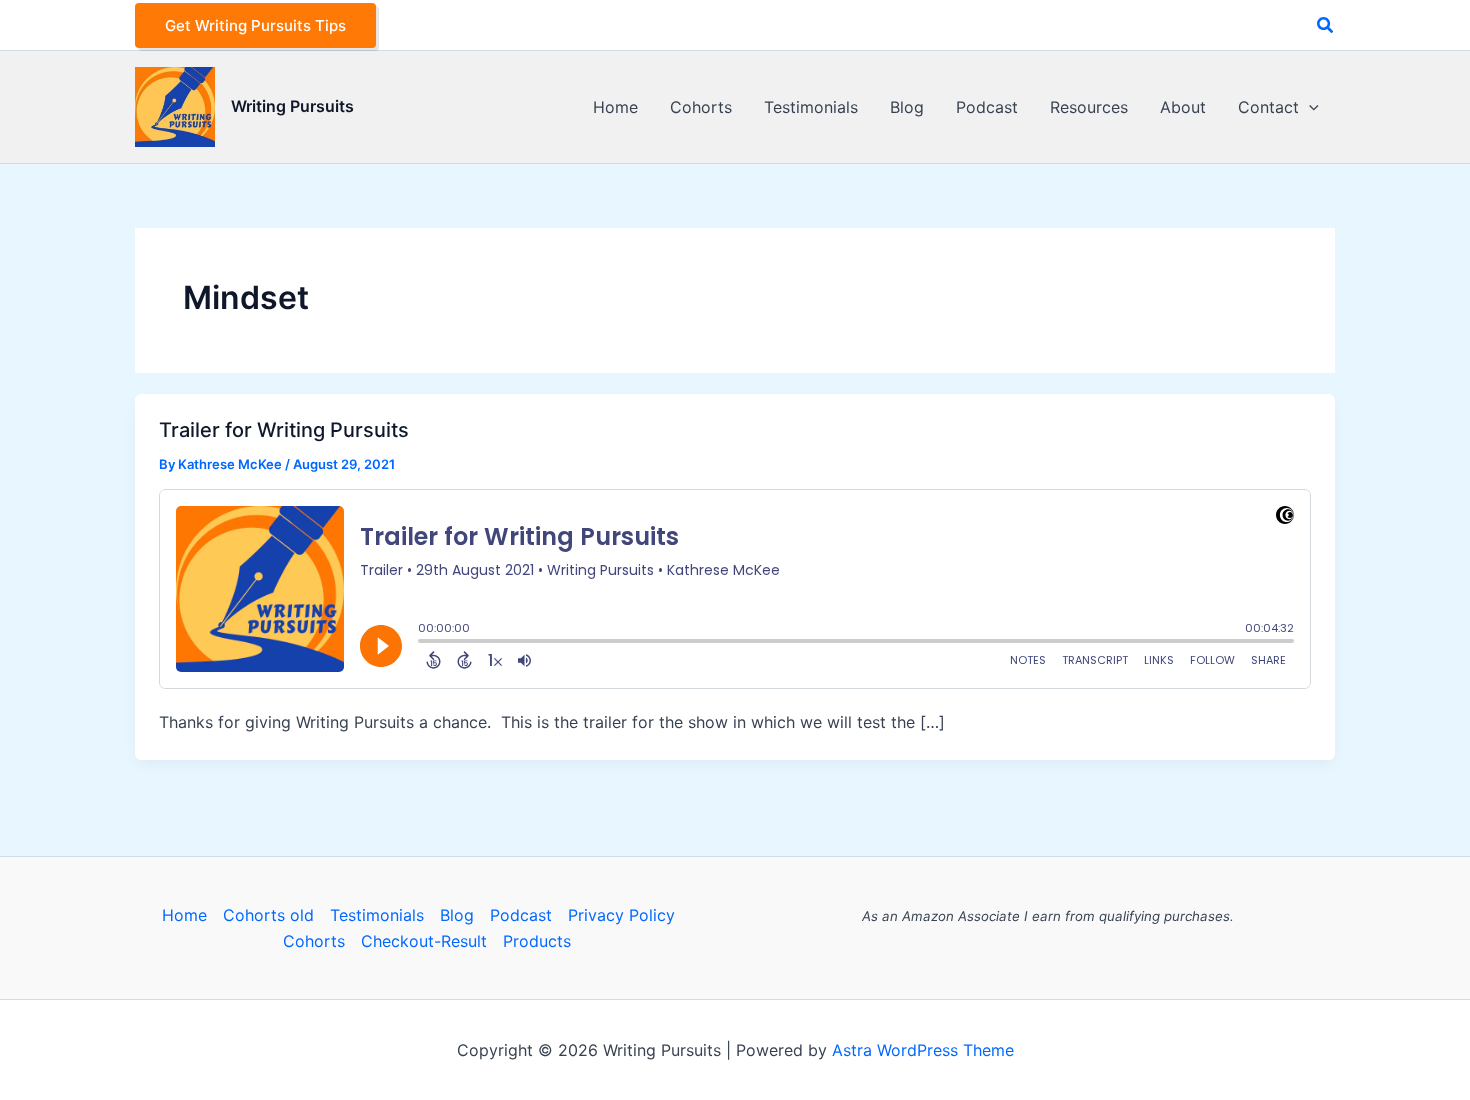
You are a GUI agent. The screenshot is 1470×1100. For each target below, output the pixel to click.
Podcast (521, 915)
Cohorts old (268, 915)
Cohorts (314, 941)
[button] (255, 25)
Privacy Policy (621, 915)
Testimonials (377, 915)
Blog (457, 915)
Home (184, 915)
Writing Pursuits (292, 106)
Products (537, 941)
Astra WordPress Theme (923, 1050)
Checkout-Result (424, 941)
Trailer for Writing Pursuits (284, 430)
